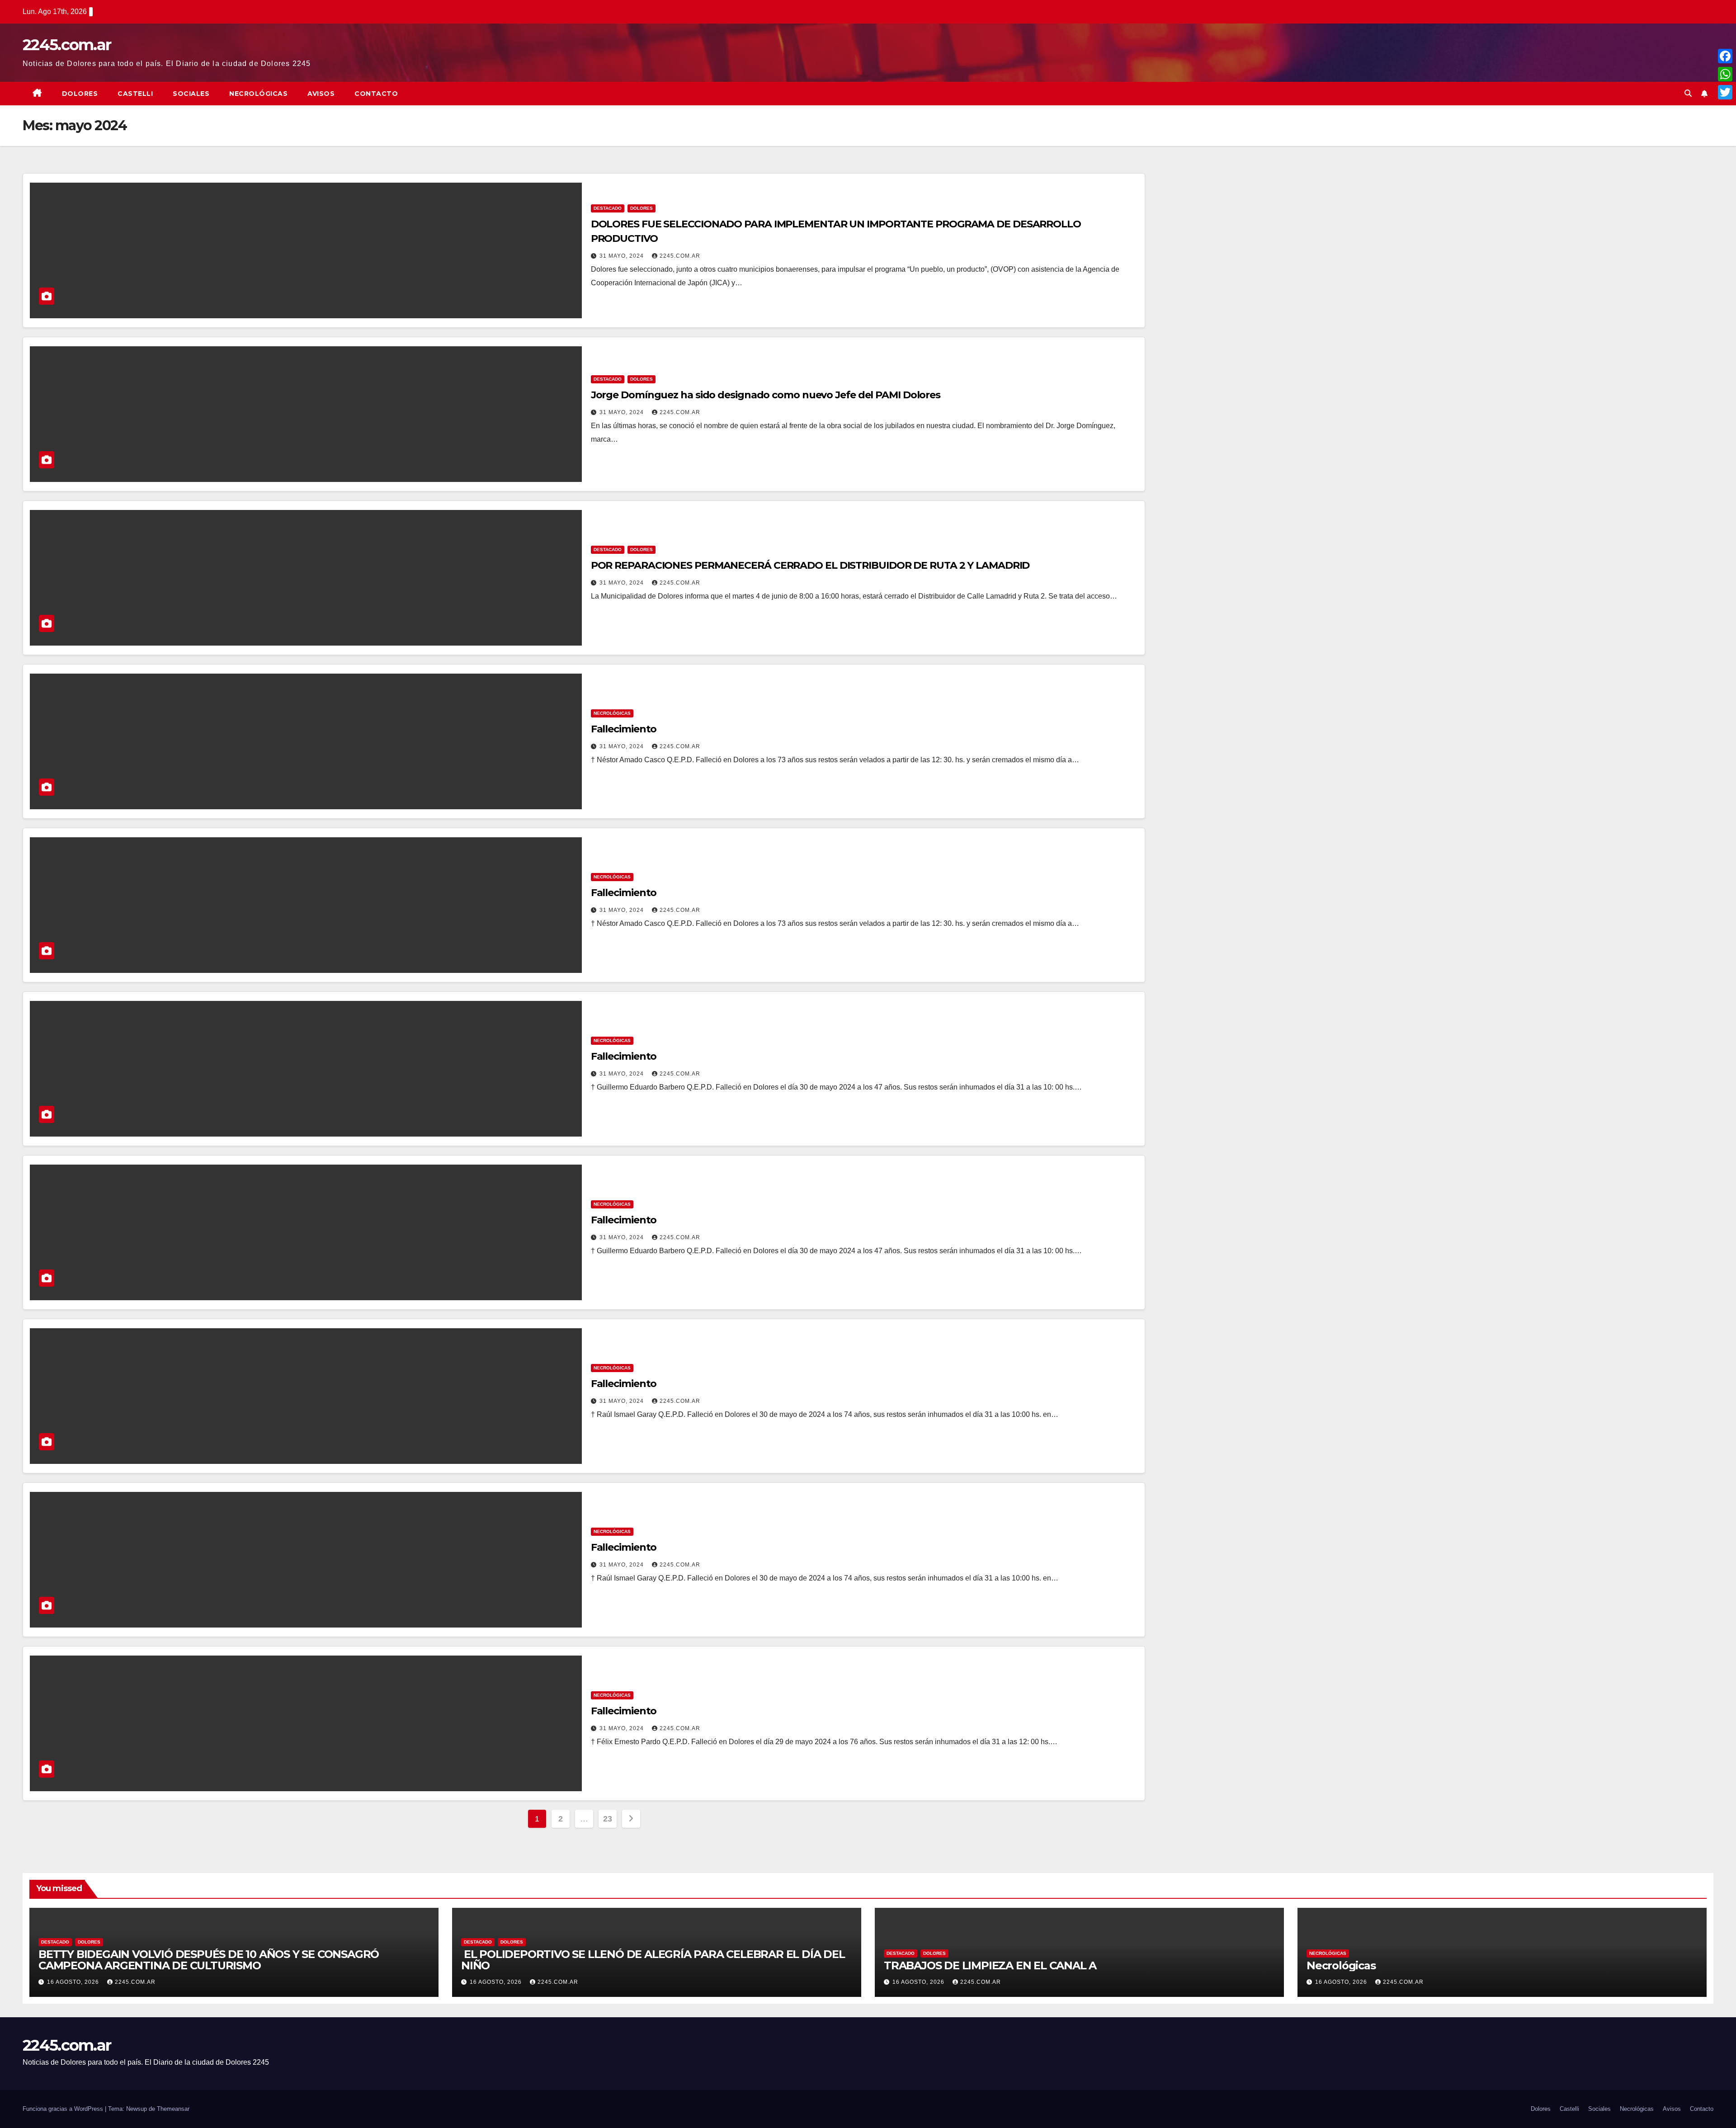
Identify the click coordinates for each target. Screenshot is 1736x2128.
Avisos (321, 94)
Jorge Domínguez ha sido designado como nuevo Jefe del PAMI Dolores (766, 395)
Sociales (191, 94)
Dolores (80, 94)
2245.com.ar (67, 45)
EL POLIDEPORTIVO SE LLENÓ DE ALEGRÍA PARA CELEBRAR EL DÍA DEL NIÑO (653, 1960)
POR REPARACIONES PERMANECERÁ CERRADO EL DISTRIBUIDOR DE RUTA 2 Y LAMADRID (810, 565)
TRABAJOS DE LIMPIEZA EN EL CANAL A (990, 1965)
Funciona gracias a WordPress (64, 2109)
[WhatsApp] (1725, 74)
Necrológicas (258, 94)
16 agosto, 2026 (74, 1982)
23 (607, 1819)
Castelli (135, 94)
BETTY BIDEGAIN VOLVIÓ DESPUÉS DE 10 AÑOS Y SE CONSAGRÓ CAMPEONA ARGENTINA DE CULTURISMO (209, 1960)
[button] (1688, 93)
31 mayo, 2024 (623, 256)
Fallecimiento (624, 729)
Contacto (376, 94)
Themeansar (173, 2109)
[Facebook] (1725, 56)
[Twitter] (1725, 92)
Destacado (608, 208)
